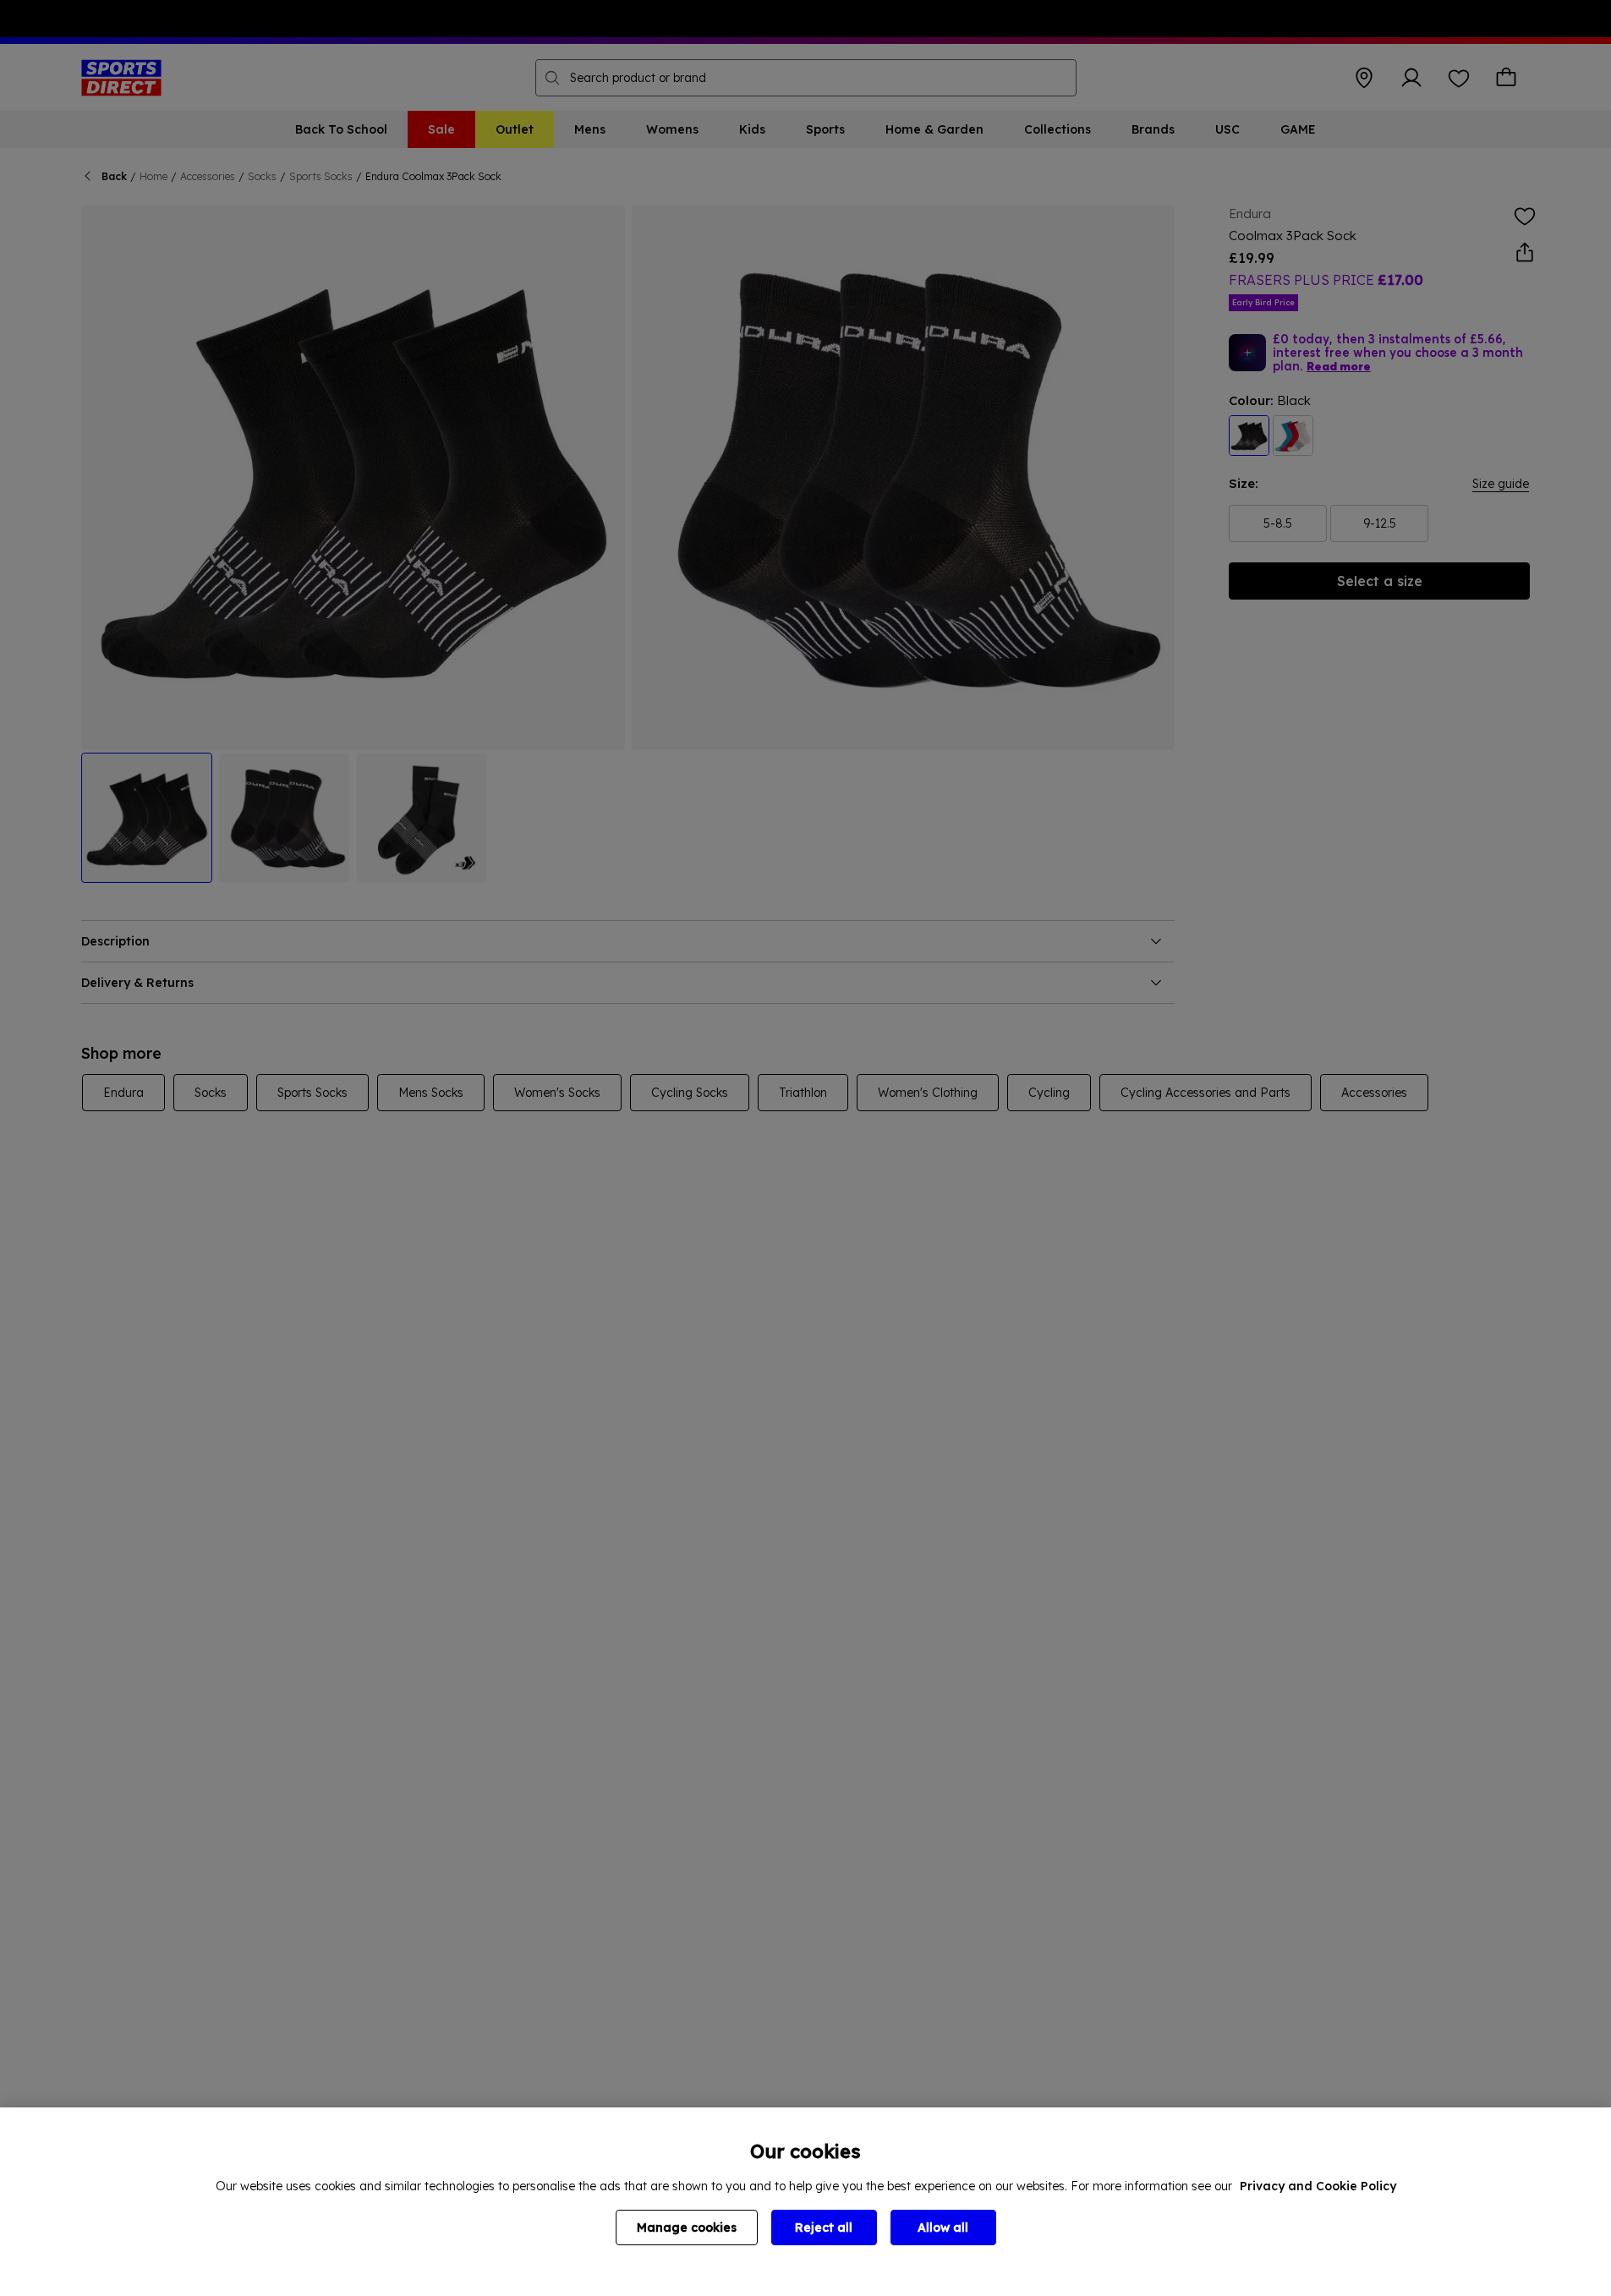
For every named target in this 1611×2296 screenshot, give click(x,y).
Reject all (824, 2228)
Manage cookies (687, 2228)
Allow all (943, 2228)
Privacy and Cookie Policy (1318, 2186)
